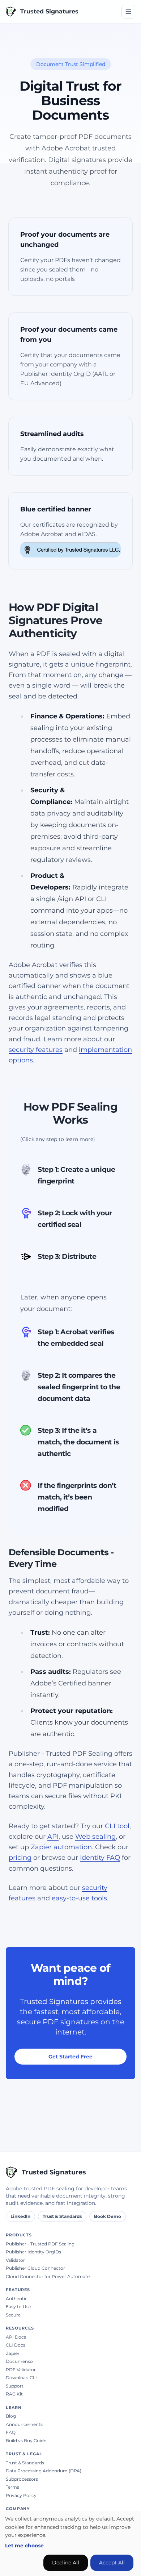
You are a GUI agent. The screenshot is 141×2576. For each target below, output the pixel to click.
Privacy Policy (21, 2495)
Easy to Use (18, 2307)
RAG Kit (14, 2394)
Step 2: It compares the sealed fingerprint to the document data (79, 1387)
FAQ (11, 2432)
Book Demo (108, 2216)
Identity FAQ (100, 1858)
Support (15, 2386)
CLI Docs (16, 2345)
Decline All (66, 2563)
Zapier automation (61, 1847)
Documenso (19, 2361)
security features (36, 1050)
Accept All (112, 2563)
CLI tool (117, 1826)
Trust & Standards (62, 2216)
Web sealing (95, 1837)
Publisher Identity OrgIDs (33, 2252)
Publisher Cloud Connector (35, 2268)
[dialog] (70, 2544)
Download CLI (21, 2378)
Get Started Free (70, 2057)
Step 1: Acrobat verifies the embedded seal (76, 1338)
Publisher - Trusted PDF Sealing (40, 2244)
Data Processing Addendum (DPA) (44, 2471)
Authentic (17, 2299)
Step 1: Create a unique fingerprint (76, 1175)
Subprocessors (22, 2479)
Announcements (24, 2424)
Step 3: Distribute (67, 1256)
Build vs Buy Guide (26, 2441)
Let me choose (24, 2546)
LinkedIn (20, 2216)
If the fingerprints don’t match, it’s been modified (77, 1497)
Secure (13, 2315)
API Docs (16, 2337)
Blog (11, 2416)
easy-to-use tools (79, 1898)
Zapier (13, 2353)
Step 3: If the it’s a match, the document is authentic (78, 1442)
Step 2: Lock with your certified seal (75, 1219)
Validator (15, 2260)
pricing (20, 1858)
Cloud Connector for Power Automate (48, 2276)
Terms (12, 2487)
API (53, 1837)
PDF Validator (21, 2370)
